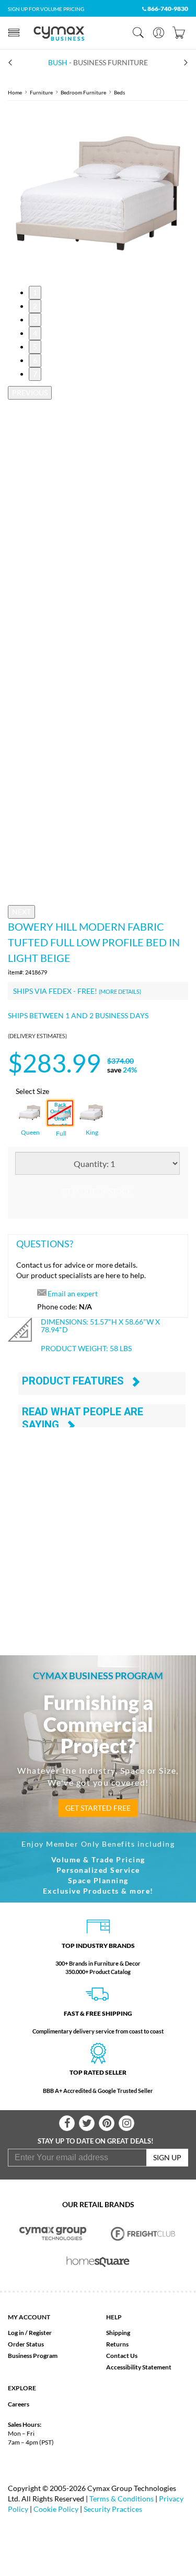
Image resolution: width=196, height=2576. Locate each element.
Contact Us (122, 2356)
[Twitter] (87, 2123)
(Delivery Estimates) (37, 1036)
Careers (19, 2404)
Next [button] (21, 912)
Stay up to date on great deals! (96, 2141)
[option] (98, 193)
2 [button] (35, 306)
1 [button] (35, 292)
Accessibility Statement (139, 2367)
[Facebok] (67, 2123)
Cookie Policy (56, 2509)
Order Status (26, 2344)
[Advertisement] (98, 1529)
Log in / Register (30, 2333)
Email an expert (73, 1293)
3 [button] (35, 320)
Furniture (41, 92)
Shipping (118, 2333)
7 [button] (35, 374)
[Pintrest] (107, 2123)
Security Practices (113, 2509)
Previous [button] (30, 393)
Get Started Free (98, 1808)
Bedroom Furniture (83, 92)
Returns (117, 2344)
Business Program (33, 2356)
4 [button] (35, 333)
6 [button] (35, 360)
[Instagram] (126, 2123)
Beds (119, 92)
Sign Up (167, 2157)
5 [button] (35, 347)
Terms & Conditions (122, 2499)
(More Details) (120, 991)
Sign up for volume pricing (46, 9)
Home (15, 92)
